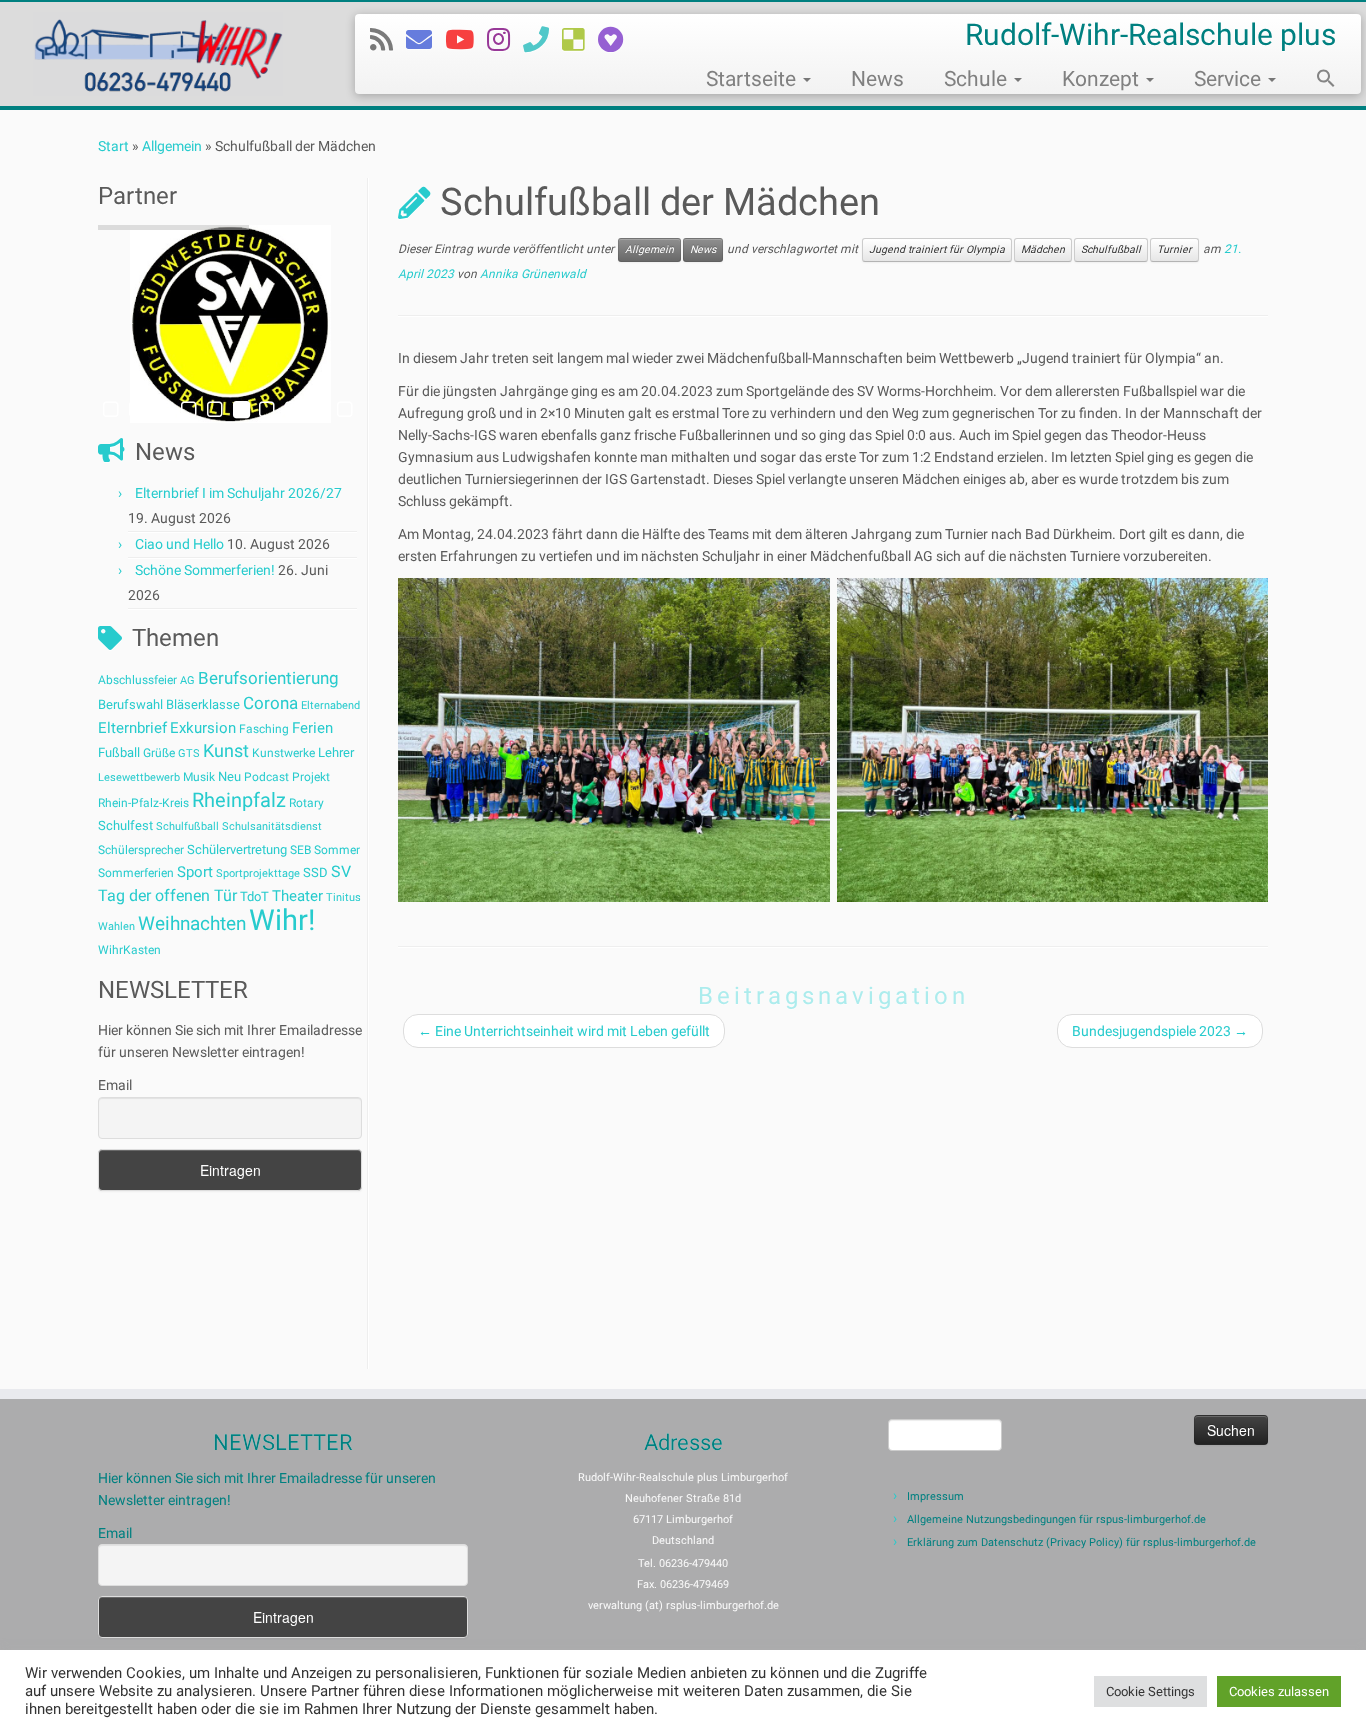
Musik (199, 777)
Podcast (266, 777)
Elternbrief (132, 728)
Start (113, 146)
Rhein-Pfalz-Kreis (143, 803)
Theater (297, 896)
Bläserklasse (203, 704)
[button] (1316, 81)
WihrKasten (129, 950)
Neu (229, 776)
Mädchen (1043, 249)
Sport (195, 872)
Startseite (753, 79)
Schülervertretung (237, 849)
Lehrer (336, 752)
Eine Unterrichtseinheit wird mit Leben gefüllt (564, 1031)
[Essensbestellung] (580, 40)
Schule (978, 79)
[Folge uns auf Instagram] (505, 40)
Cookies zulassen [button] (1279, 1691)
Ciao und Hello (179, 544)
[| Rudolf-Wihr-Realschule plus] (157, 54)
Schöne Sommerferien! (205, 570)
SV (341, 871)
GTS (189, 753)
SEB (300, 850)
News (877, 79)
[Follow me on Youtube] (466, 40)
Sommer (337, 850)
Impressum (935, 1496)
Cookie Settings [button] (1150, 1691)
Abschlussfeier (137, 680)
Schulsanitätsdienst (272, 826)
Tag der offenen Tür (167, 895)
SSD (315, 872)
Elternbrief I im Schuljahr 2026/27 (238, 493)
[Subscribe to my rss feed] (388, 40)
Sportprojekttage (258, 873)
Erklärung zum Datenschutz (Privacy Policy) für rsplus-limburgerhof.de (1081, 1542)
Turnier (1174, 249)
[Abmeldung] (617, 40)
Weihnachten (192, 923)
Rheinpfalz (239, 800)
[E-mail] (425, 40)
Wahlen (116, 926)
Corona (270, 703)
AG (187, 680)
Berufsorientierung (268, 678)
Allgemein (172, 146)
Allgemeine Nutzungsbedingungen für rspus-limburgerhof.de (1056, 1519)
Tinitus (343, 897)
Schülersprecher (141, 850)
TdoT (254, 896)
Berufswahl (130, 704)
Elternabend (330, 705)
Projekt (311, 777)
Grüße (159, 753)
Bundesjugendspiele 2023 (1160, 1031)
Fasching (264, 729)
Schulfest (125, 825)
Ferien (312, 728)
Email (115, 1085)
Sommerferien (136, 873)
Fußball (119, 752)
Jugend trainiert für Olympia (937, 249)
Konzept (1103, 79)
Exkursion (203, 728)
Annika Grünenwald (533, 274)
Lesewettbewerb (139, 777)
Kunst (226, 751)
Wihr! (282, 920)
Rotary (306, 803)
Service (1230, 79)
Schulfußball (187, 826)
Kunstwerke (283, 753)
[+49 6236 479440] (542, 40)
